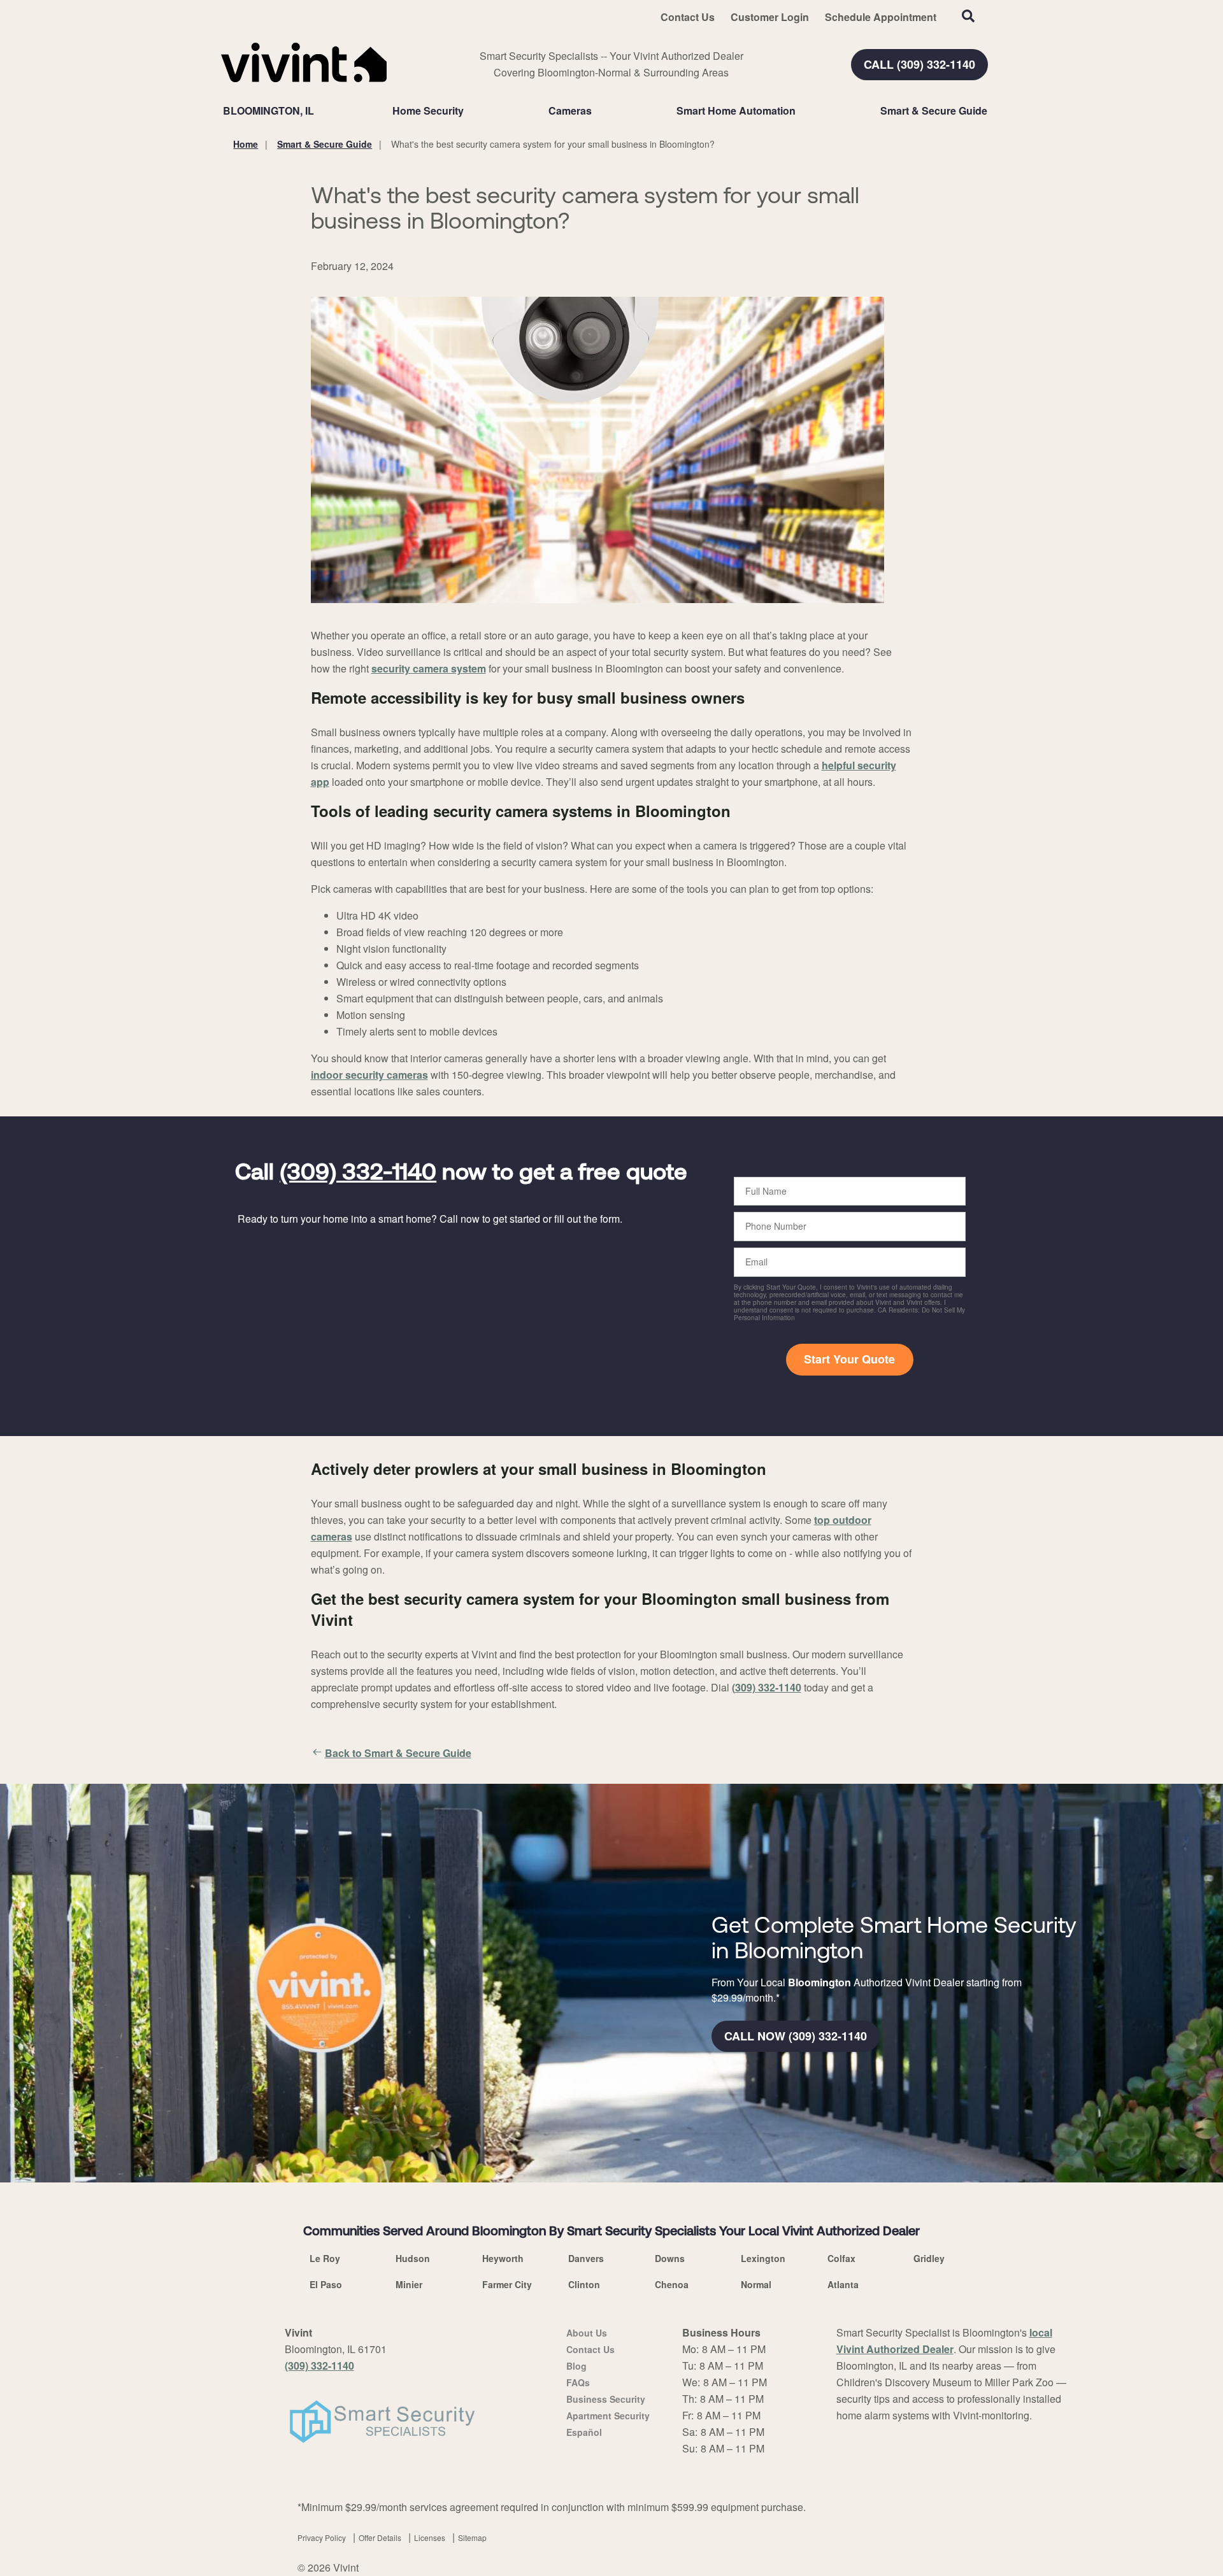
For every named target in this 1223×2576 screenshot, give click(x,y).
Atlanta (843, 2284)
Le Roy (325, 2258)
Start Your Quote (849, 1359)
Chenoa (672, 2284)
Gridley (929, 2258)
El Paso (326, 2284)
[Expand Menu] (470, 111)
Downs (670, 2258)
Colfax (841, 2258)
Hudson (413, 2258)
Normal (756, 2284)
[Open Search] (968, 16)
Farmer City (507, 2284)
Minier (409, 2284)
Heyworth (503, 2258)
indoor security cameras (369, 1075)
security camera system (429, 668)
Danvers (586, 2258)
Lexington (763, 2258)
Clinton (584, 2284)
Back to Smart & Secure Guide (398, 1753)
